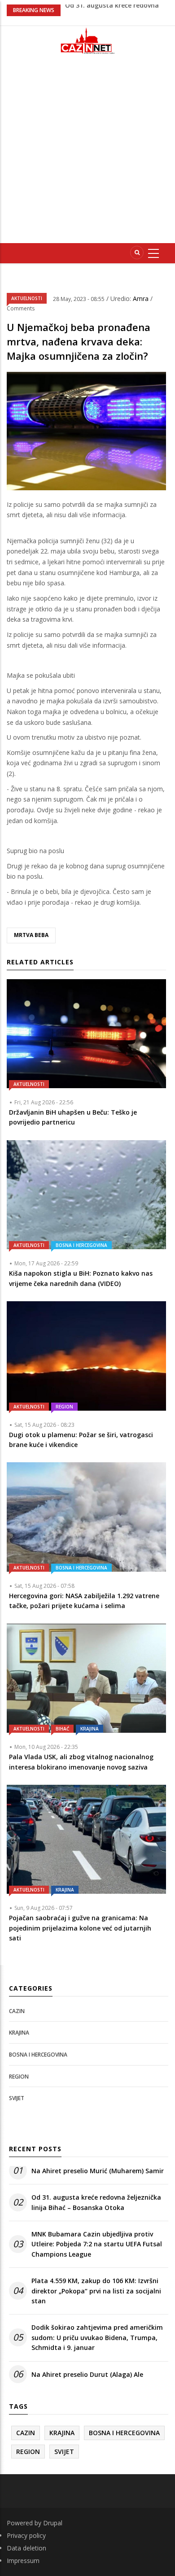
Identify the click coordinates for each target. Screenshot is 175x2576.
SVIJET (17, 2098)
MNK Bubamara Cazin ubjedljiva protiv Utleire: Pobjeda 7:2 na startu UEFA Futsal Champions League (97, 2244)
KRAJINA (90, 1729)
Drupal (53, 2523)
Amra (142, 299)
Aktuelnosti (27, 298)
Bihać (62, 1729)
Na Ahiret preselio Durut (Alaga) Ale (87, 2374)
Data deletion (26, 2548)
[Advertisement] (87, 153)
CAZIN (17, 2011)
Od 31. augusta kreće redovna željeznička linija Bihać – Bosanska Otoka (96, 2202)
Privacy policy (26, 2535)
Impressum (23, 2561)
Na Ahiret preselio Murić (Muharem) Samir (98, 2171)
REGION (64, 1407)
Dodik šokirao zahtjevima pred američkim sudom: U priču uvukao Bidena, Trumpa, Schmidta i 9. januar (97, 2337)
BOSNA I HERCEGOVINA (81, 1245)
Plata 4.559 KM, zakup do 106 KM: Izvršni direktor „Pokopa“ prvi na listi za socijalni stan (96, 2291)
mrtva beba (31, 935)
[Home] (87, 41)
